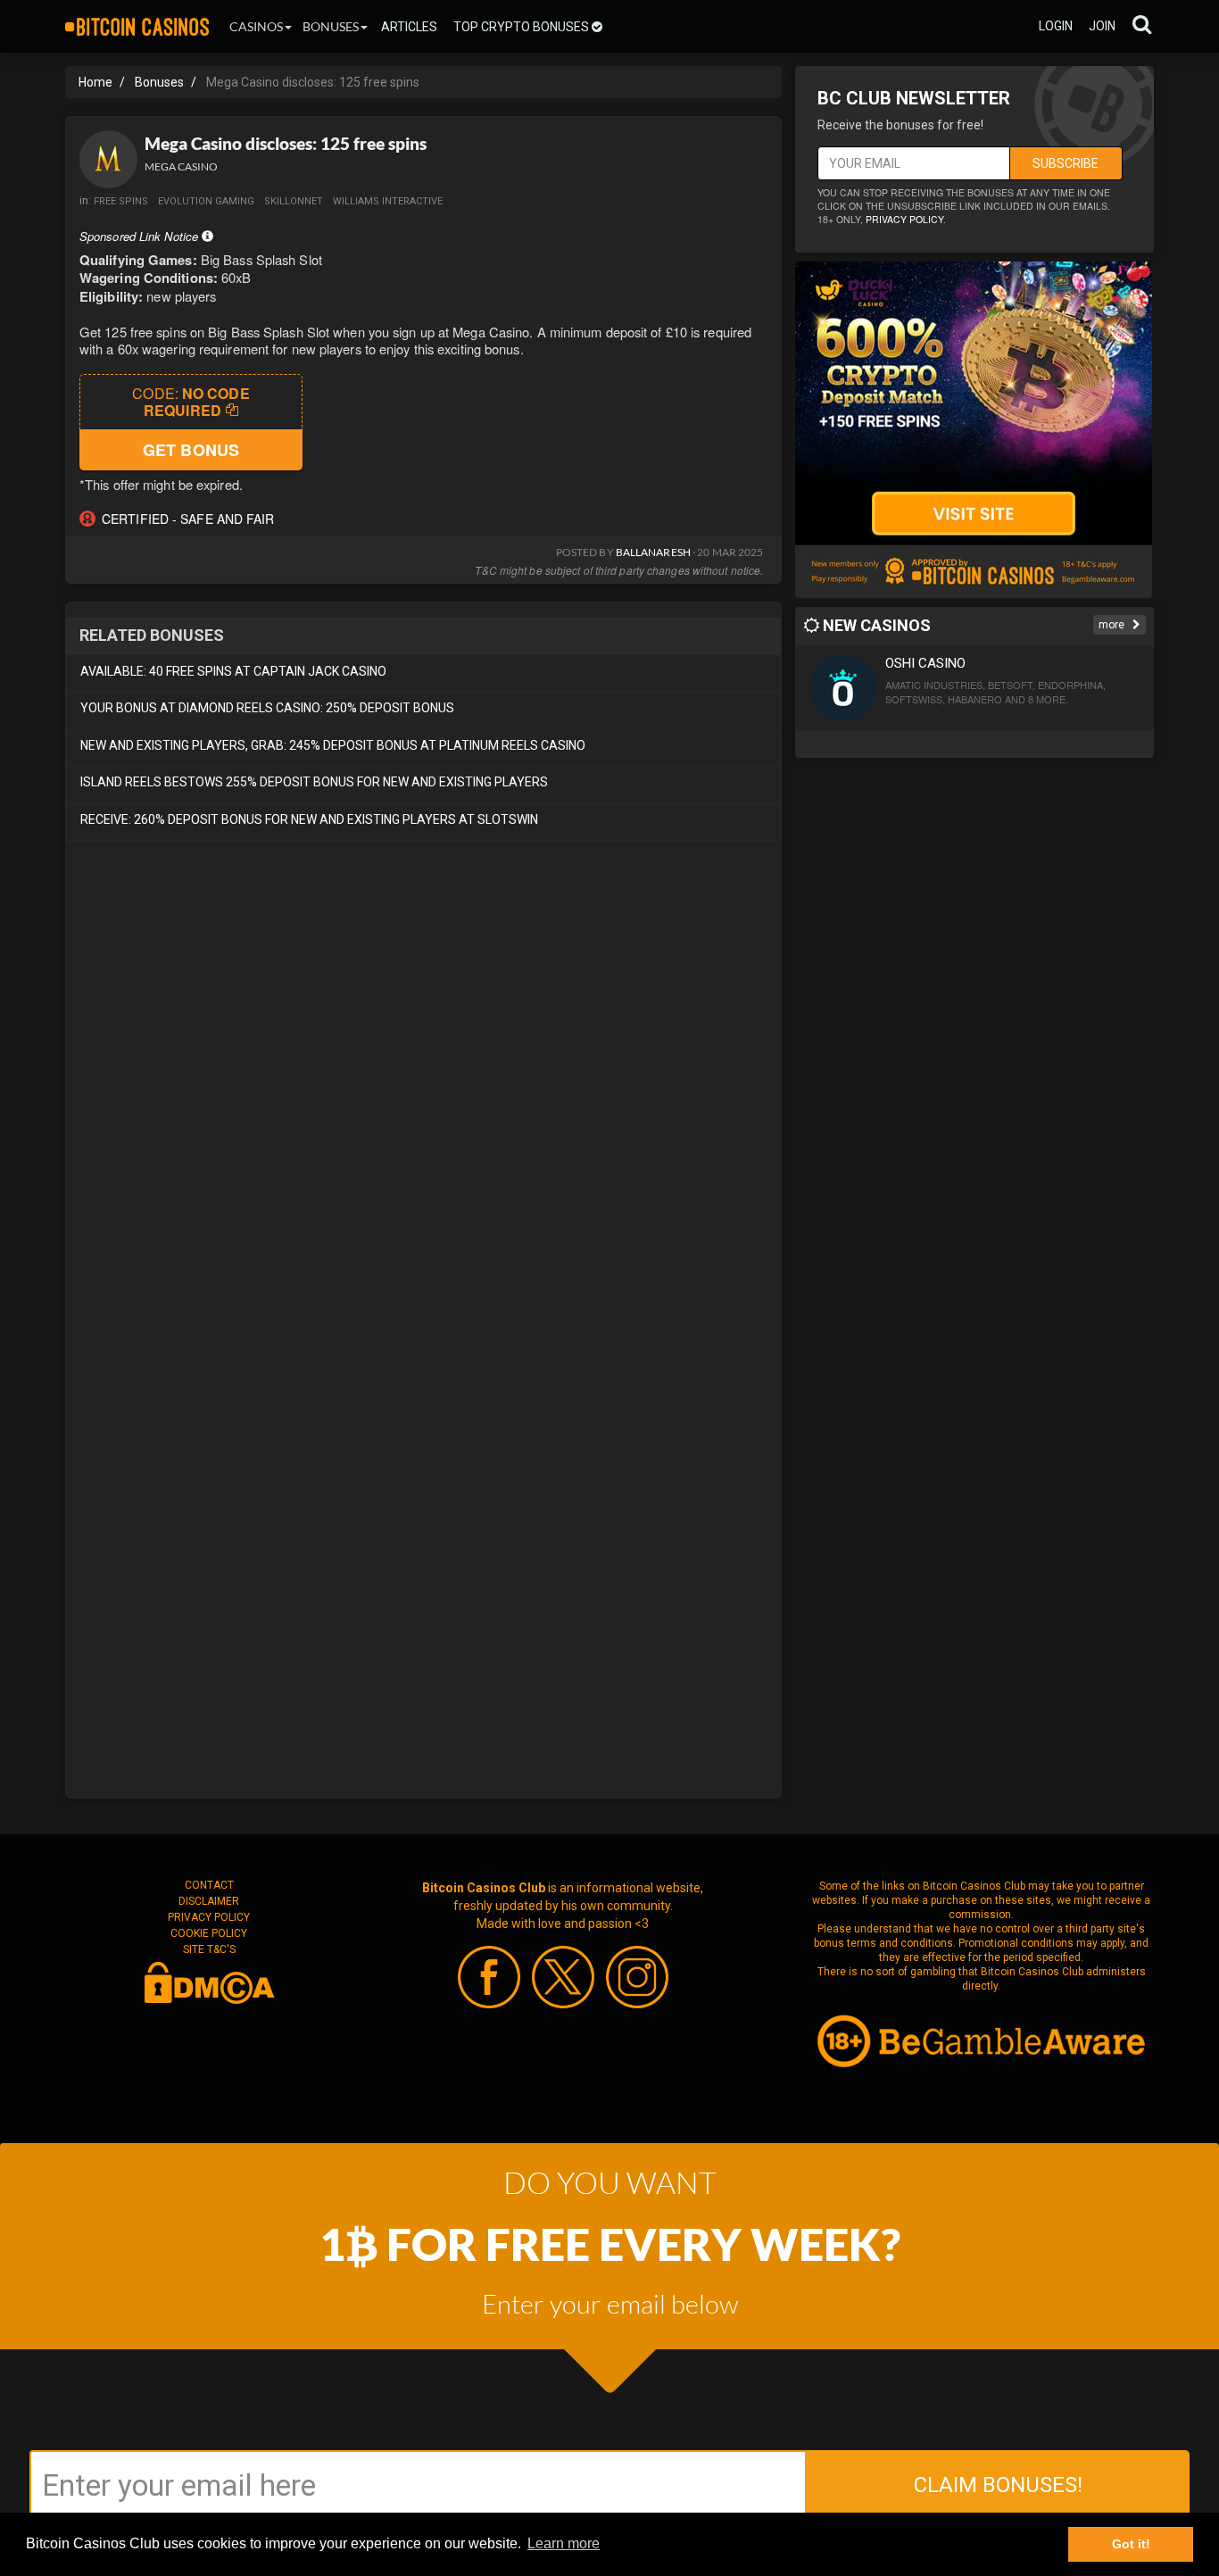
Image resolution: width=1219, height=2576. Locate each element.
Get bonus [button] (191, 450)
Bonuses (331, 26)
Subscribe (1066, 163)
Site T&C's (209, 1949)
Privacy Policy (209, 1917)
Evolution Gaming (206, 201)
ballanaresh (653, 552)
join (1102, 26)
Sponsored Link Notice (141, 236)
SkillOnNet (294, 201)
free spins (121, 201)
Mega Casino (181, 166)
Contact (209, 1885)
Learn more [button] (564, 2543)
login (1056, 26)
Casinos (256, 26)
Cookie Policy (209, 1933)
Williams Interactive (388, 201)
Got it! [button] (1131, 2544)
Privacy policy (904, 219)
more (1113, 625)
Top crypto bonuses (522, 27)
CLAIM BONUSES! (998, 2485)
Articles (409, 27)
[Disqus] (423, 1095)
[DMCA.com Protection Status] (209, 1982)
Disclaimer (209, 1901)
